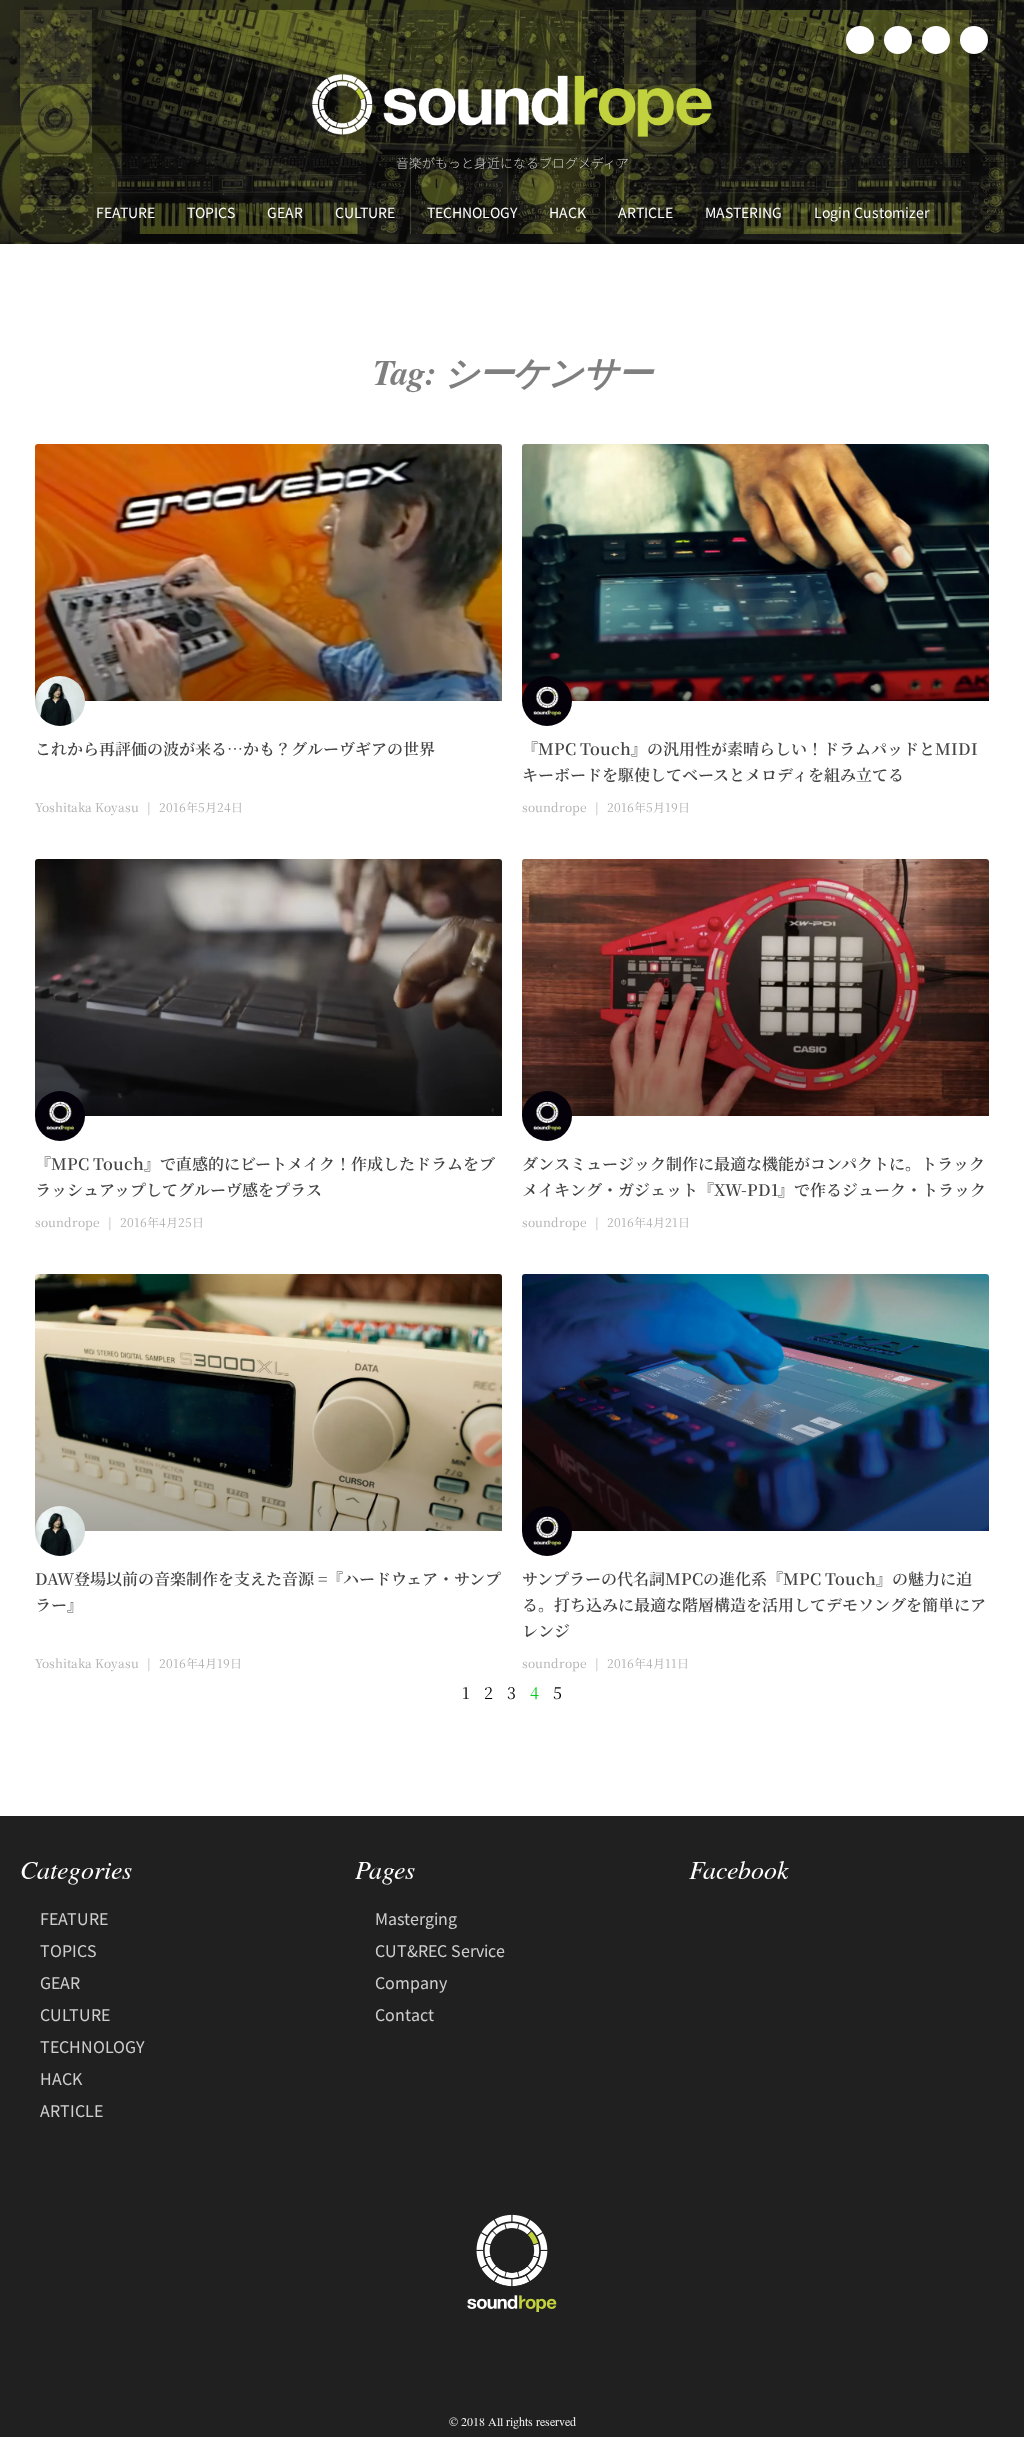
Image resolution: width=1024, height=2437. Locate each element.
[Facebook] (860, 40)
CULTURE (365, 212)
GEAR (285, 212)
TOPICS (211, 212)
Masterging (416, 1918)
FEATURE (125, 212)
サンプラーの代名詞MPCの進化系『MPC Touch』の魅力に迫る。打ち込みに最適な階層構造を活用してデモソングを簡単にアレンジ (754, 1604)
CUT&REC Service (440, 1950)
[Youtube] (974, 40)
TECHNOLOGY (472, 212)
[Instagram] (936, 40)
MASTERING (743, 212)
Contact (404, 2014)
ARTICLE (645, 212)
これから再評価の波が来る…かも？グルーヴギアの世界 (235, 748)
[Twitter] (898, 40)
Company (411, 1982)
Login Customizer (871, 212)
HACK (567, 212)
